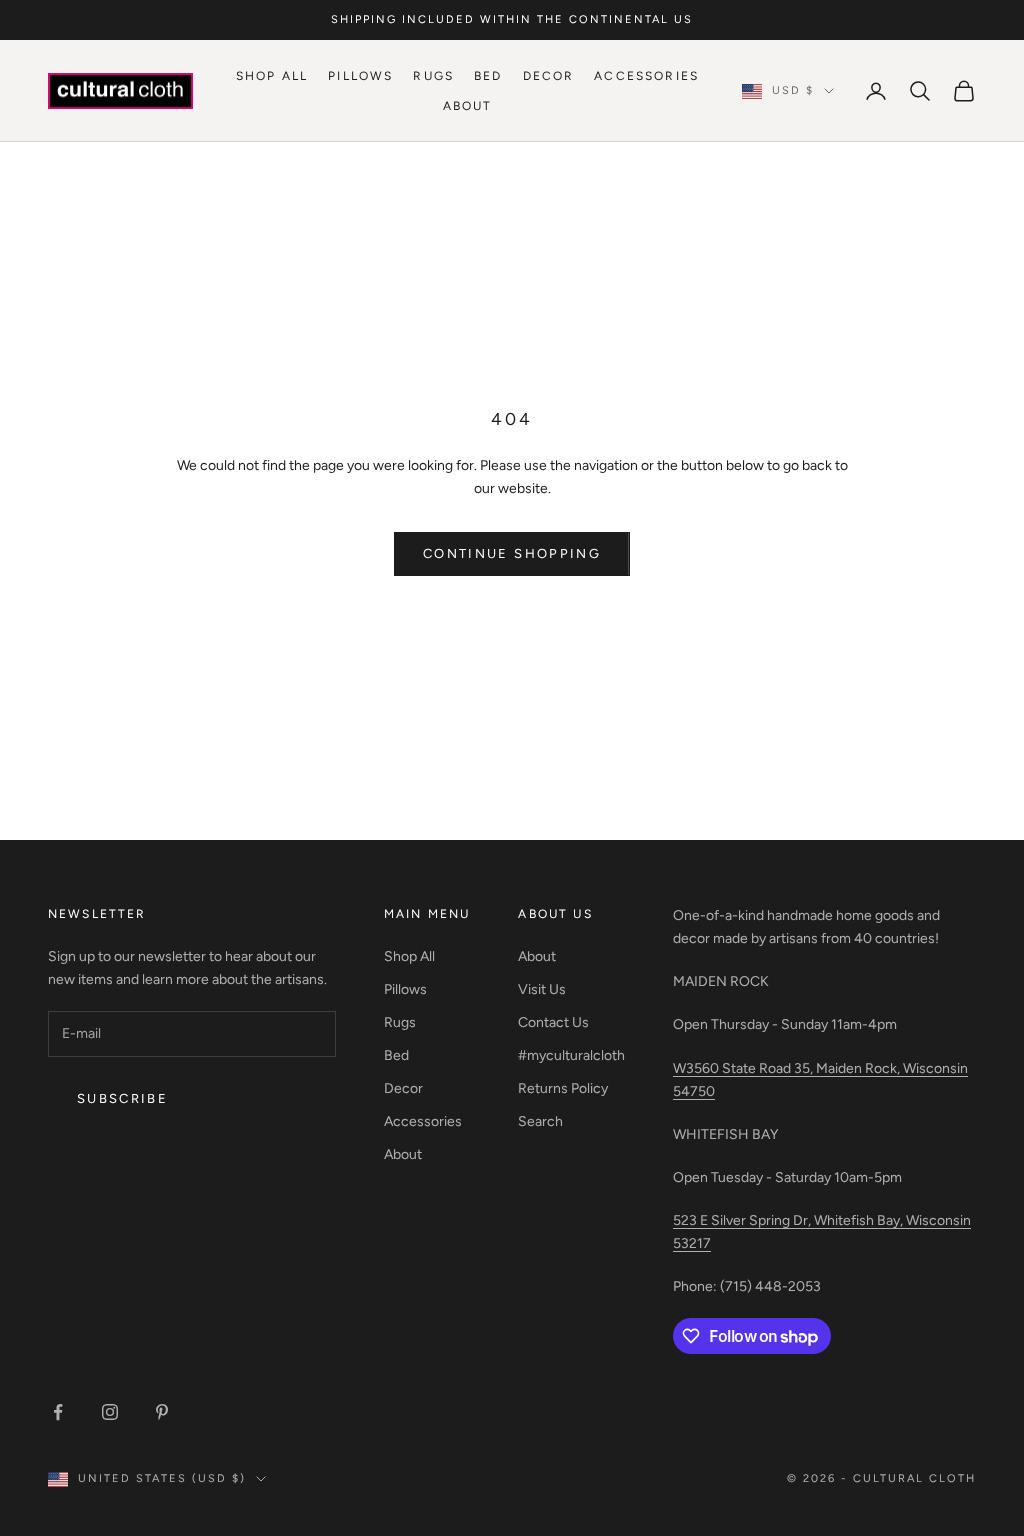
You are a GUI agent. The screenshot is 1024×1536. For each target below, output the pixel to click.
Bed (488, 76)
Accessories (646, 76)
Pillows (360, 76)
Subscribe (122, 1098)
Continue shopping (512, 553)
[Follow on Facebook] (58, 1412)
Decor (549, 76)
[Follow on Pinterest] (162, 1412)
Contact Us (553, 1022)
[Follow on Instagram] (110, 1412)
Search (540, 1121)
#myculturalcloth (571, 1055)
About (468, 106)
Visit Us (542, 989)
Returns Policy (563, 1088)
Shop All (272, 76)
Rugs (433, 76)
